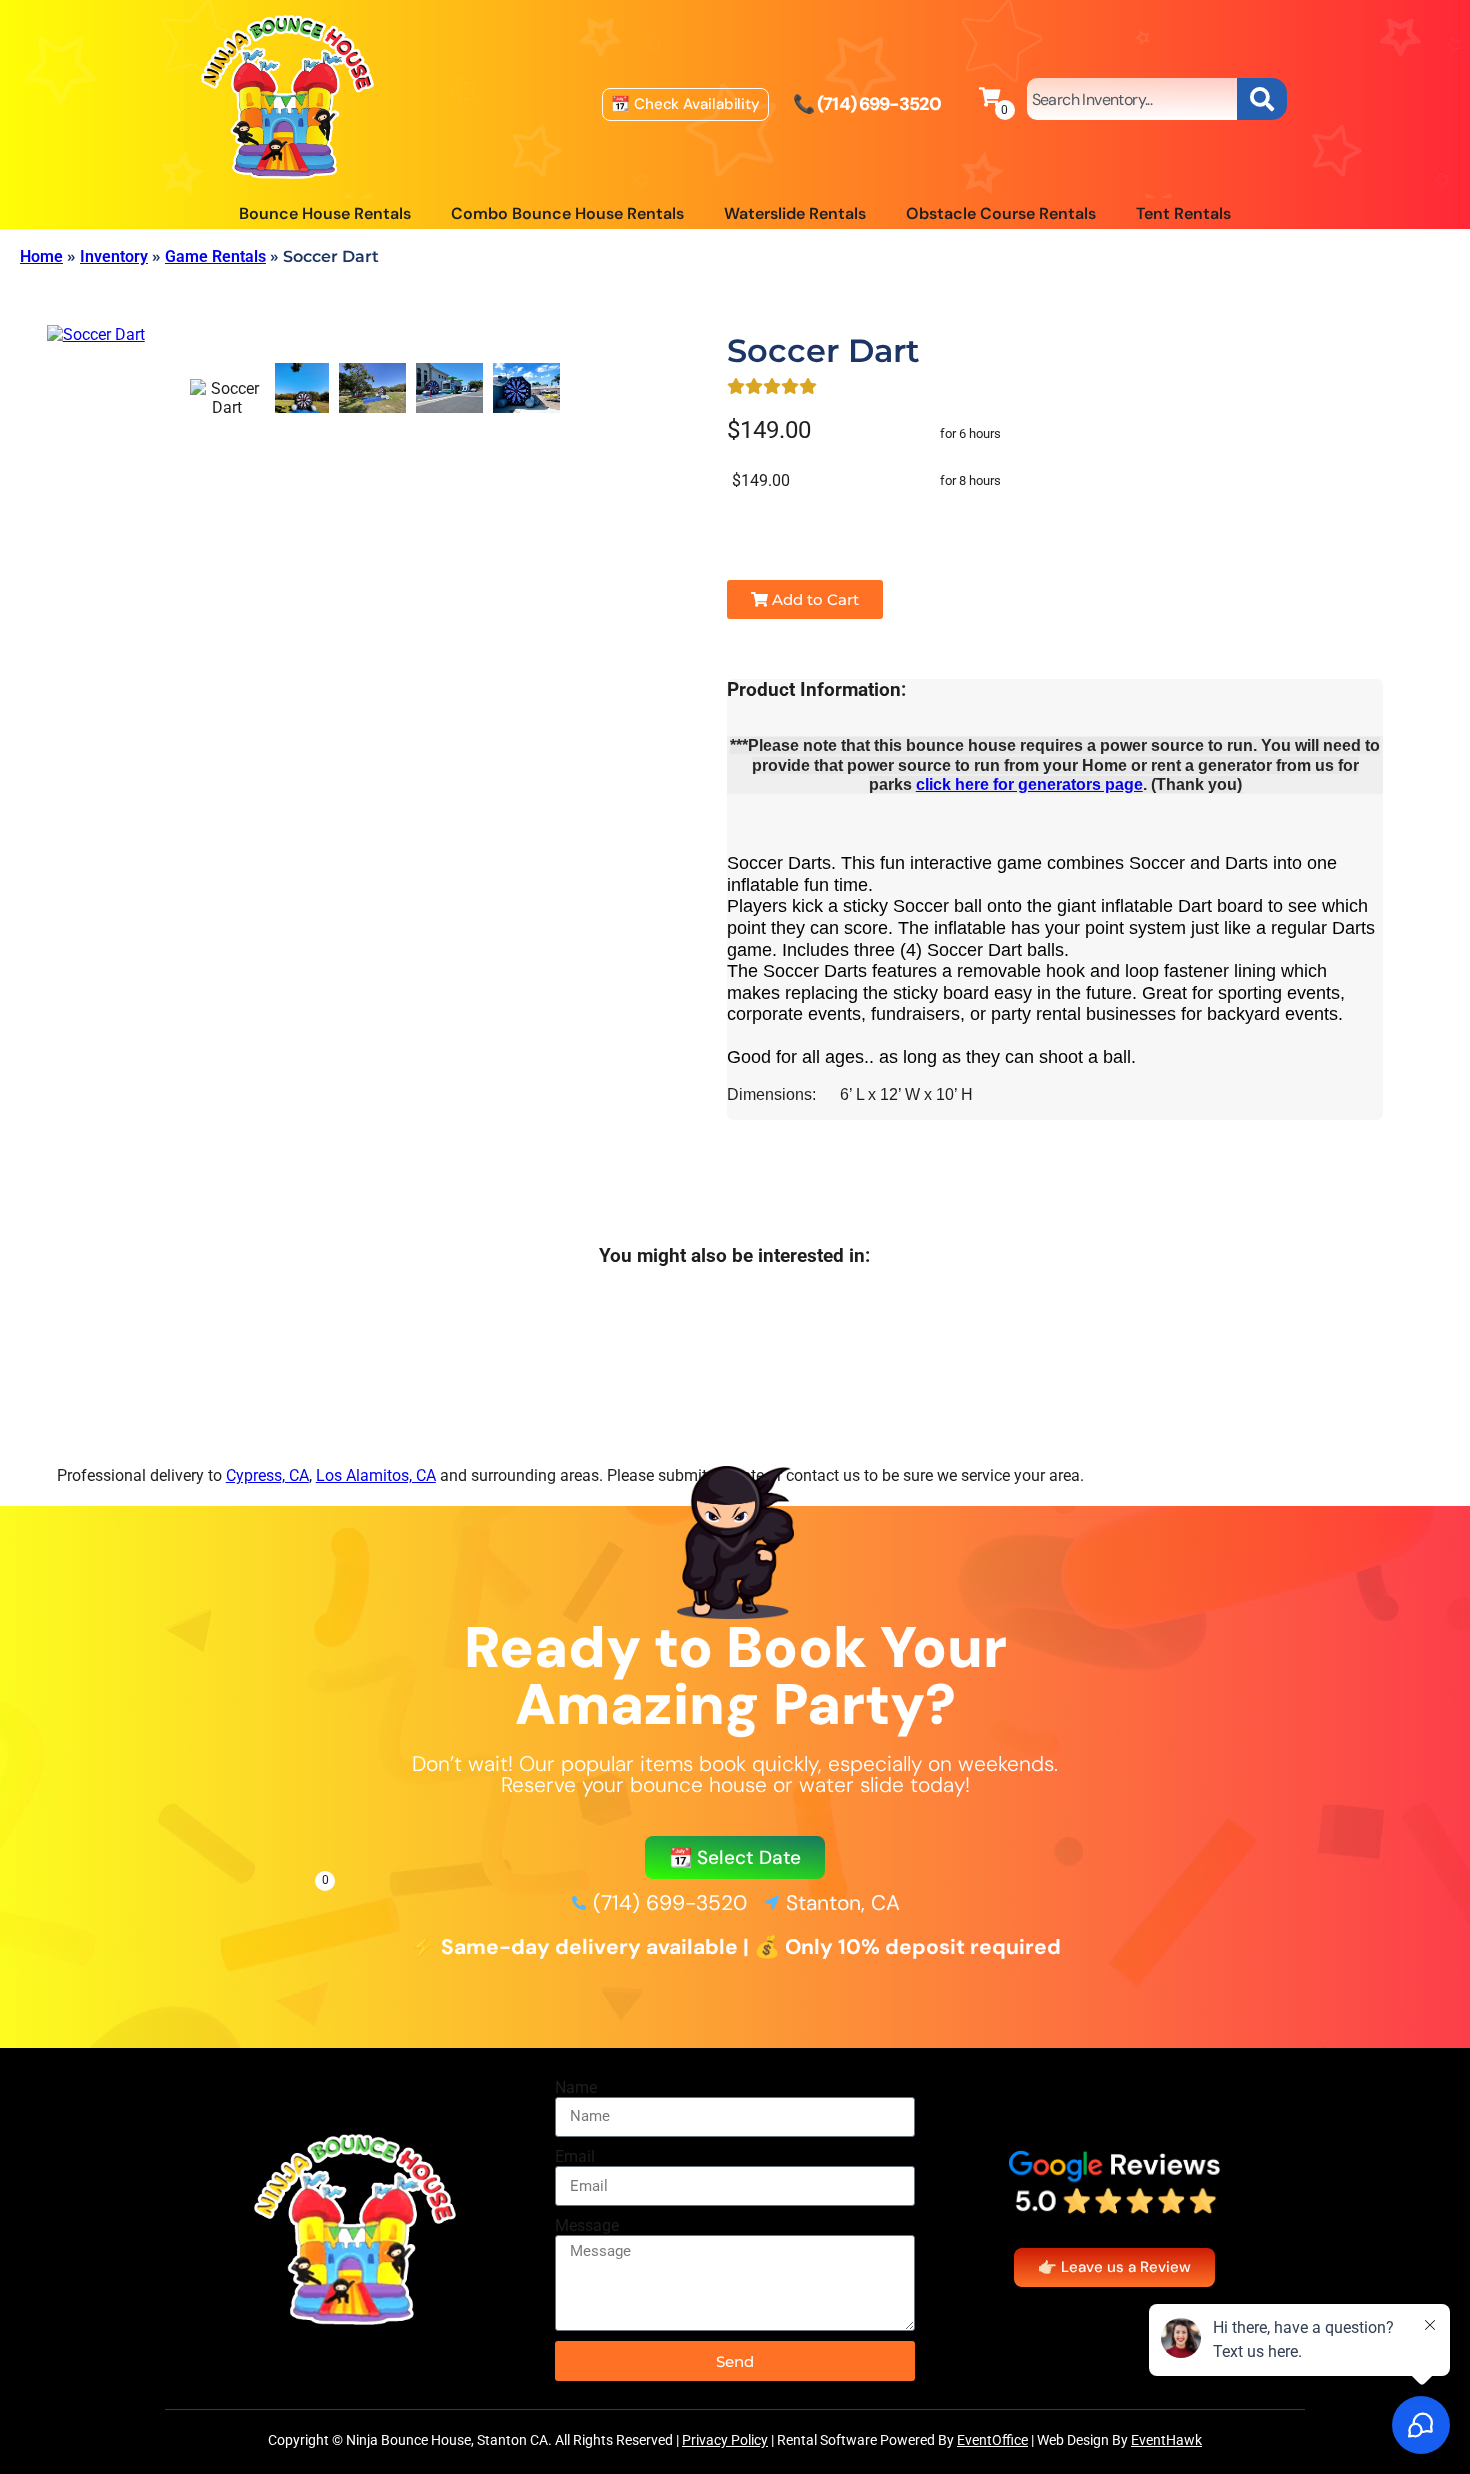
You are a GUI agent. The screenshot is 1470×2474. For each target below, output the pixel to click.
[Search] (1262, 99)
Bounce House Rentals (325, 213)
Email (575, 2156)
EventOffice (992, 2440)
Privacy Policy (725, 2440)
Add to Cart (813, 599)
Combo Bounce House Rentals (567, 213)
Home (41, 256)
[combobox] (1132, 99)
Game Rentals (215, 256)
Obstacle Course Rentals (1001, 213)
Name (576, 2087)
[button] (735, 1857)
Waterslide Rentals (795, 213)
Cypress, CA (267, 1475)
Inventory (114, 256)
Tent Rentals (1183, 213)
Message (587, 2225)
